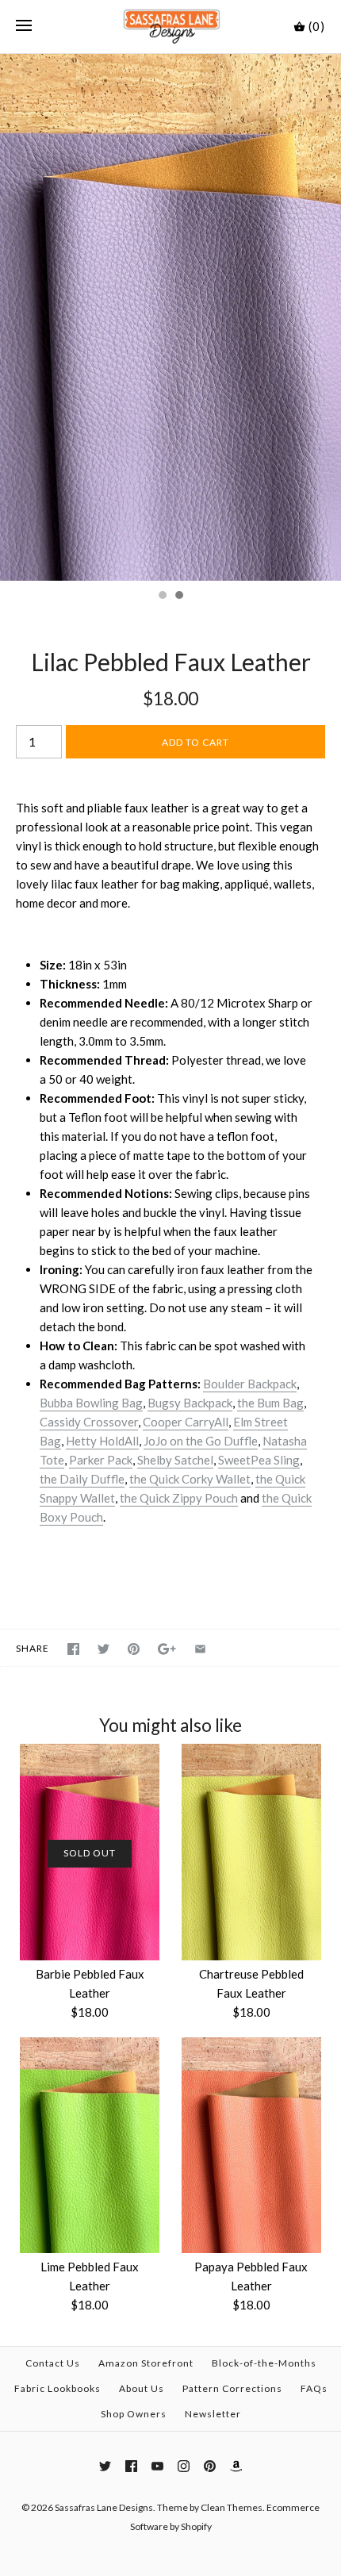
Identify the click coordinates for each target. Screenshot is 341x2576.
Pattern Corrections (232, 2388)
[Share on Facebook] (73, 1649)
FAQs (314, 2388)
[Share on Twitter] (103, 1649)
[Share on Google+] (167, 1649)
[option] (170, 317)
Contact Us (53, 2363)
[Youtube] (157, 2466)
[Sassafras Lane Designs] (171, 27)
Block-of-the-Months (264, 2363)
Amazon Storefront (146, 2363)
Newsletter (213, 2414)
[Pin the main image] (134, 1649)
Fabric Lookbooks (57, 2388)
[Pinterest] (210, 2466)
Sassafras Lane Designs (104, 2507)
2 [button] (178, 597)
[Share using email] (200, 1649)
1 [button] (162, 597)
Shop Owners (134, 2414)
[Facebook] (131, 2466)
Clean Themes (232, 2507)
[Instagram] (184, 2466)
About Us (142, 2388)
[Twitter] (105, 2466)
